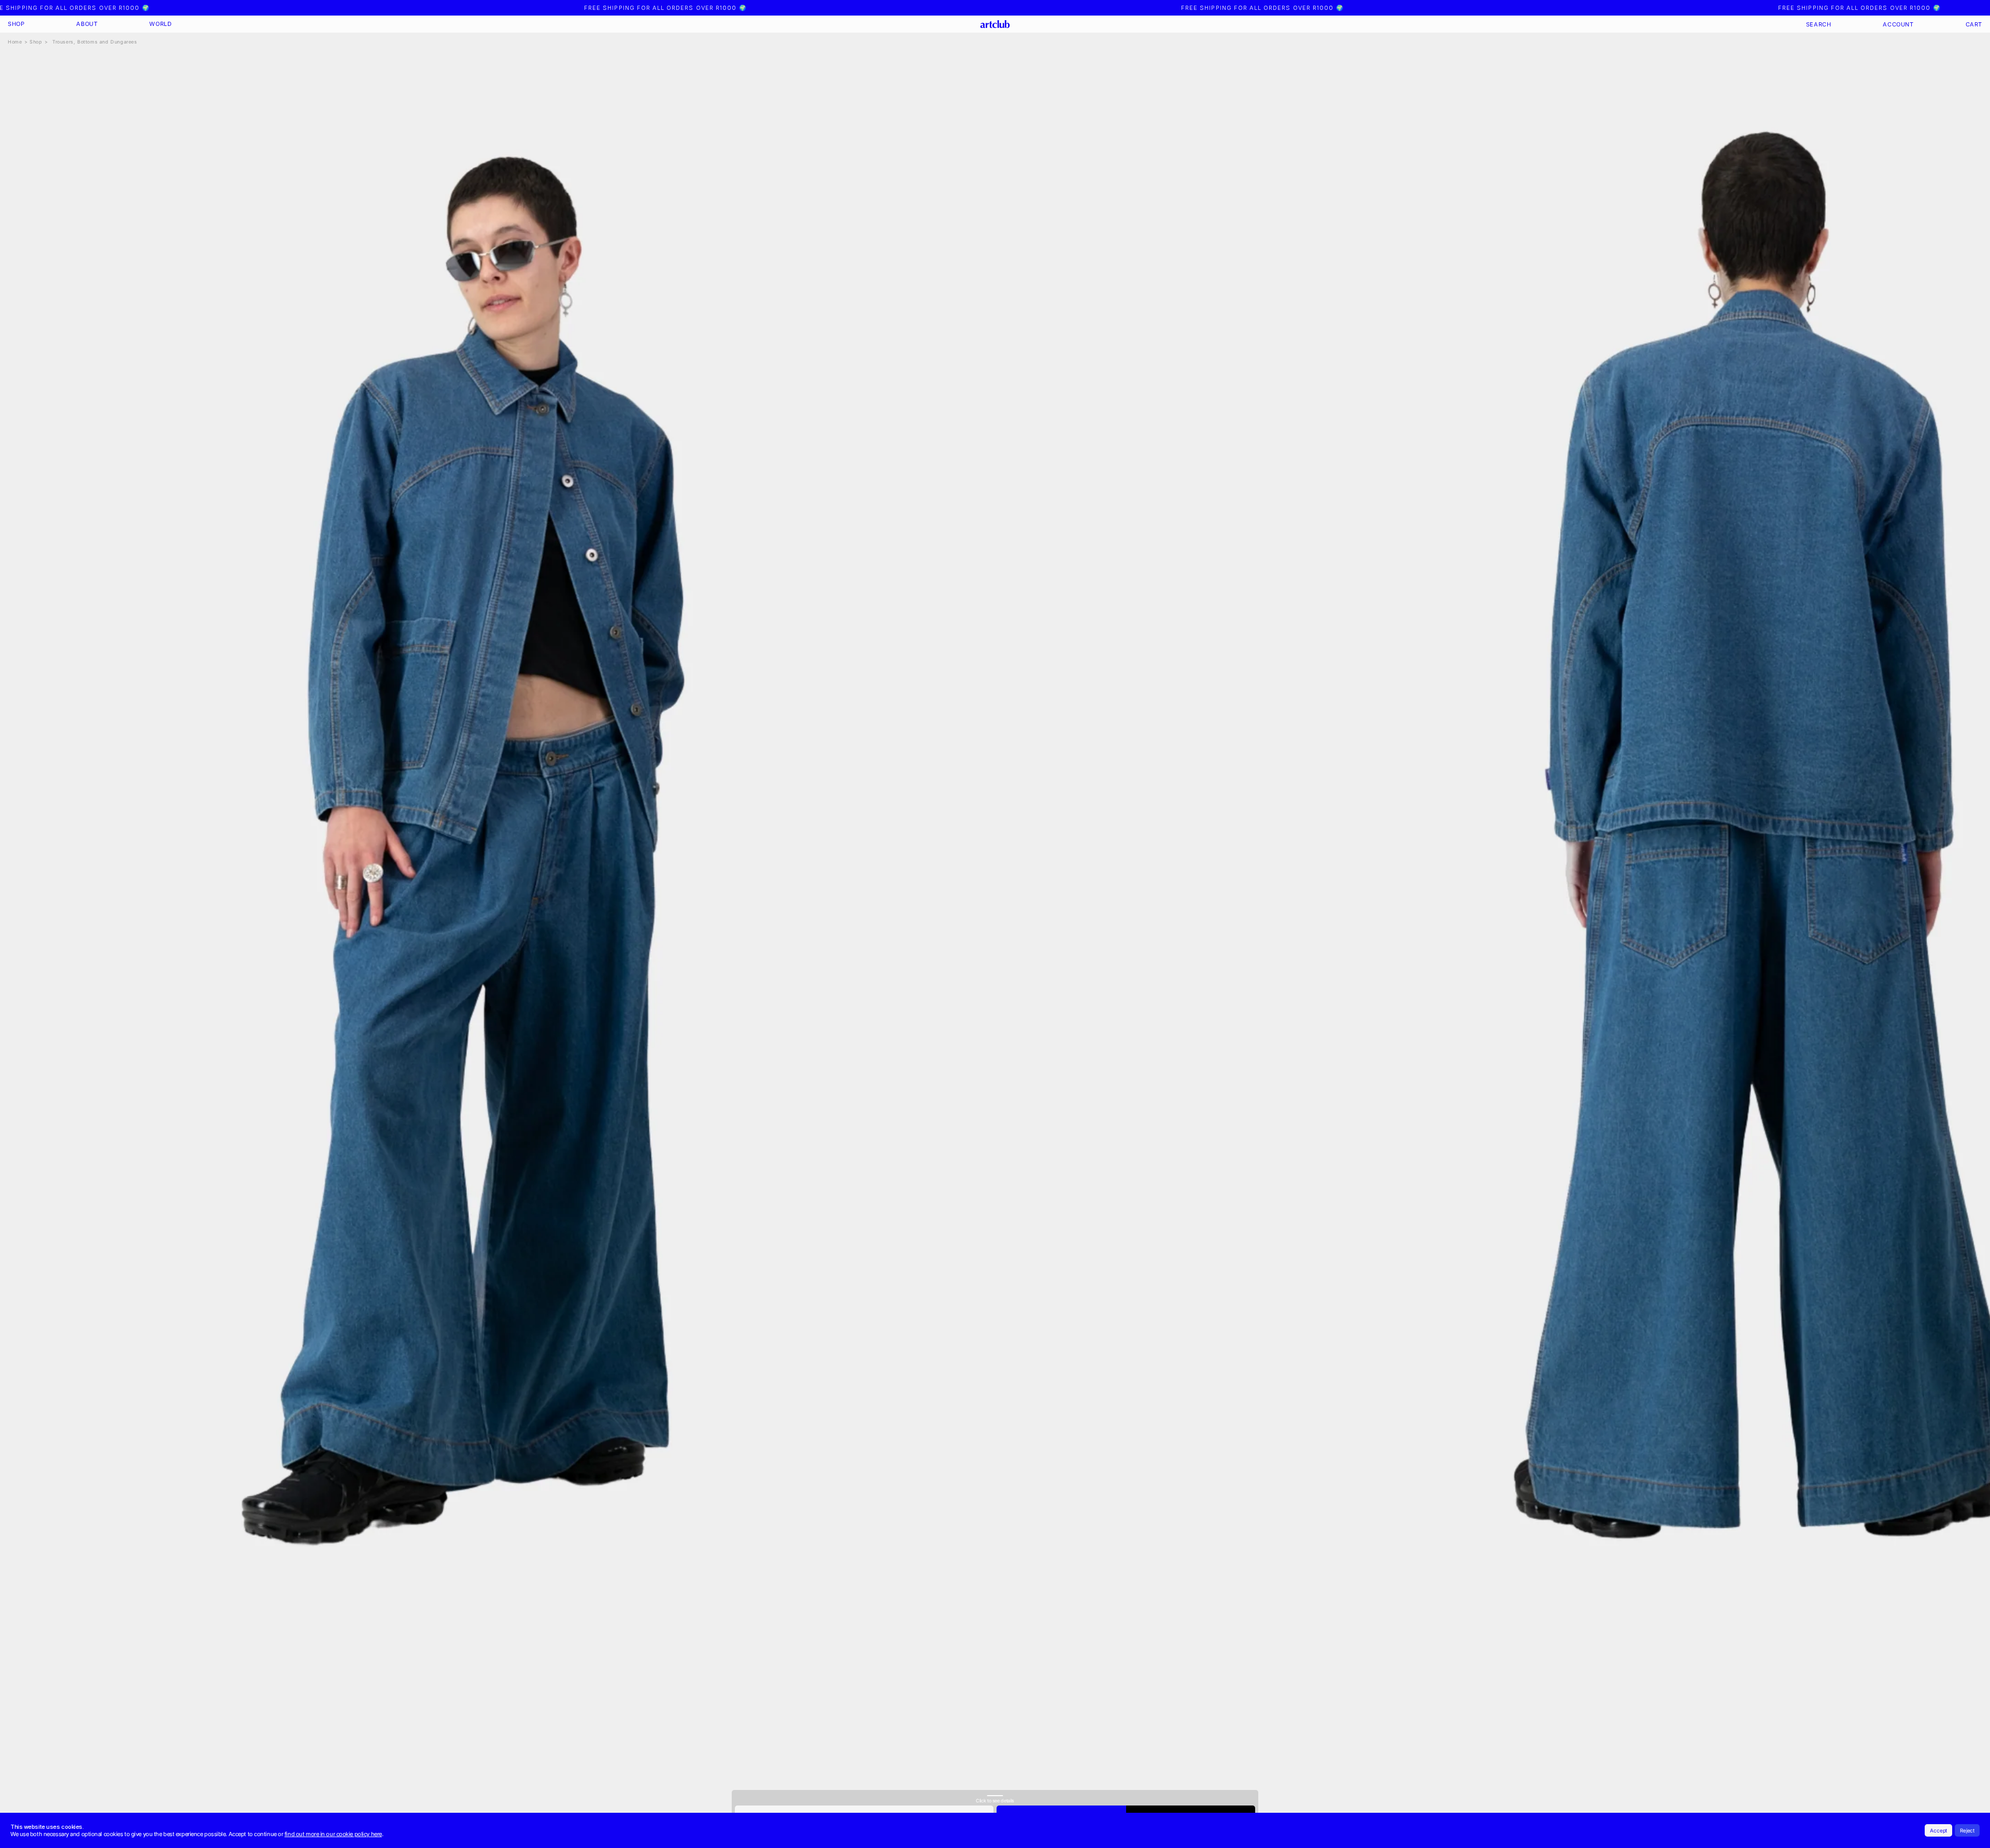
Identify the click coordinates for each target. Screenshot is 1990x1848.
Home (15, 42)
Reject (1967, 1830)
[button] (16, 24)
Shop (36, 42)
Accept (1938, 1830)
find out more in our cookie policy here (333, 1834)
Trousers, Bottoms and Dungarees (95, 42)
